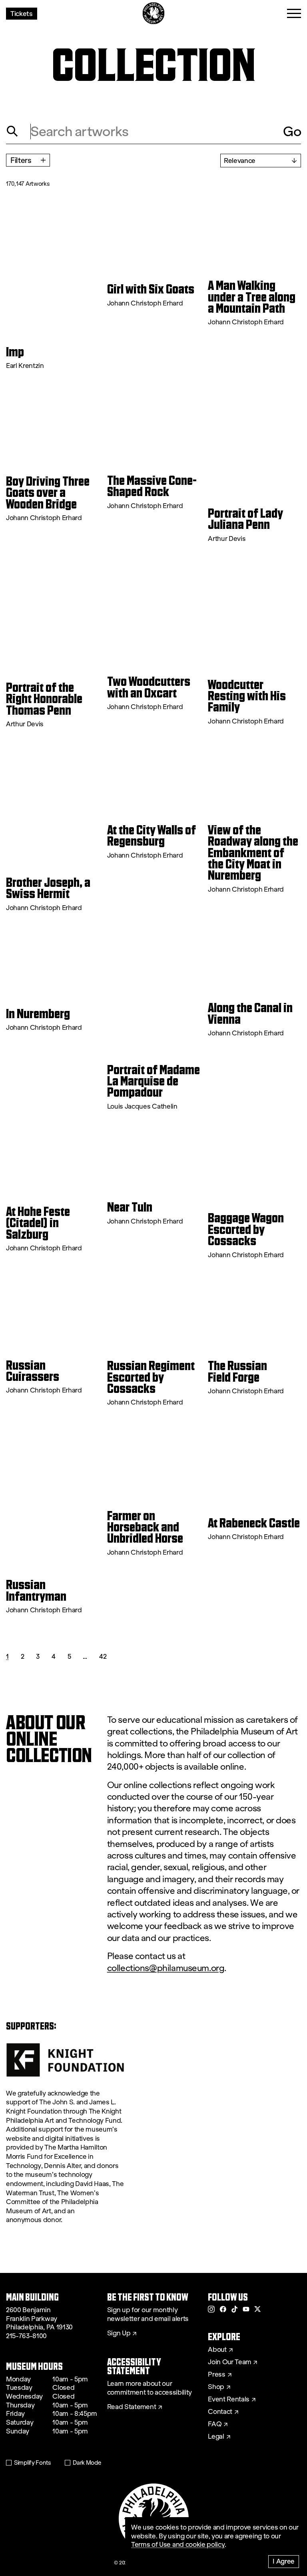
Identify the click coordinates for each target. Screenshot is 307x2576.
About (217, 2350)
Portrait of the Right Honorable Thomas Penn (44, 699)
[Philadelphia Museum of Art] (154, 13)
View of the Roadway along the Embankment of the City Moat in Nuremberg (253, 853)
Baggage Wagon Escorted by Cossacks (246, 1229)
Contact (220, 2412)
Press (216, 2375)
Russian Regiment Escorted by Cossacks (151, 1377)
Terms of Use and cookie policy (178, 2545)
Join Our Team (229, 2362)
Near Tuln (130, 1207)
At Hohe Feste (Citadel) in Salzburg (38, 1223)
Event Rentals (229, 2399)
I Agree (284, 2561)
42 (103, 1656)
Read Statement (132, 2407)
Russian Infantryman (36, 1590)
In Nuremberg (38, 1014)
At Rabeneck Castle (254, 1523)
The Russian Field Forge (237, 1371)
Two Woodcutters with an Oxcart (149, 687)
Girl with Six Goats (151, 289)
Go (292, 131)
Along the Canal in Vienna (250, 1014)
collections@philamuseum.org (166, 1968)
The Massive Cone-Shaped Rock (152, 486)
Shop (216, 2387)
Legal (216, 2437)
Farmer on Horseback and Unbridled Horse (145, 1527)
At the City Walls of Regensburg (152, 836)
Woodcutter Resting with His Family (247, 696)
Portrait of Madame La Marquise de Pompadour (153, 1081)
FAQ (215, 2424)
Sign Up (119, 2333)
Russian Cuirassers (33, 1371)
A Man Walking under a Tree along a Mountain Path (252, 297)
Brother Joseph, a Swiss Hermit (48, 888)
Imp (15, 352)
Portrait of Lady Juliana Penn (245, 519)
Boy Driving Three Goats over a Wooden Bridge (48, 493)
